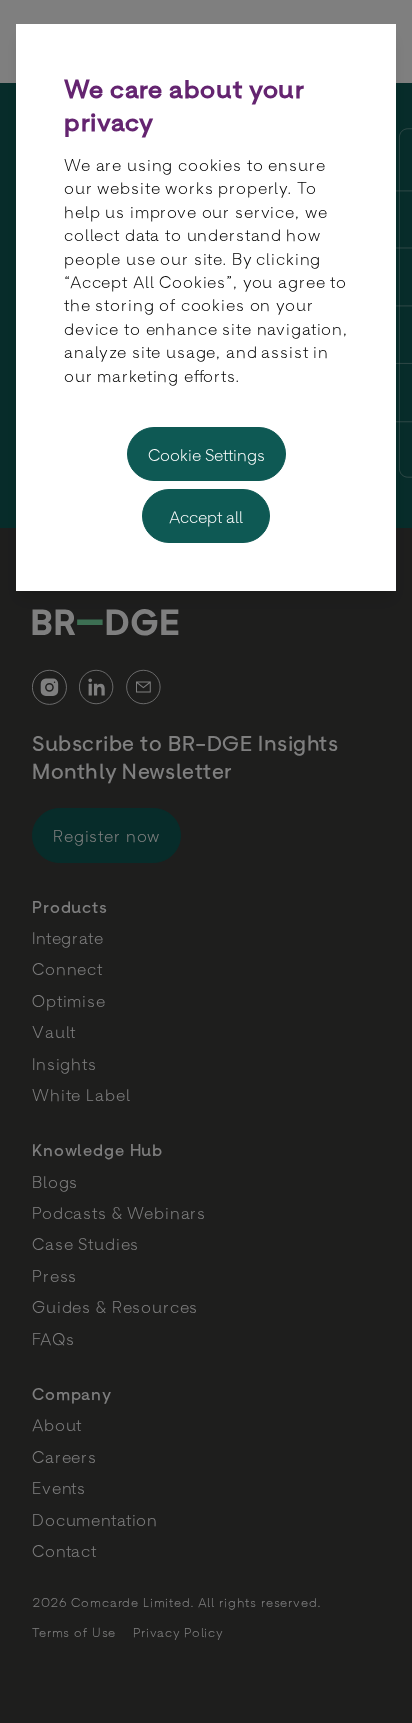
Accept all (206, 516)
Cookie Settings (206, 454)
